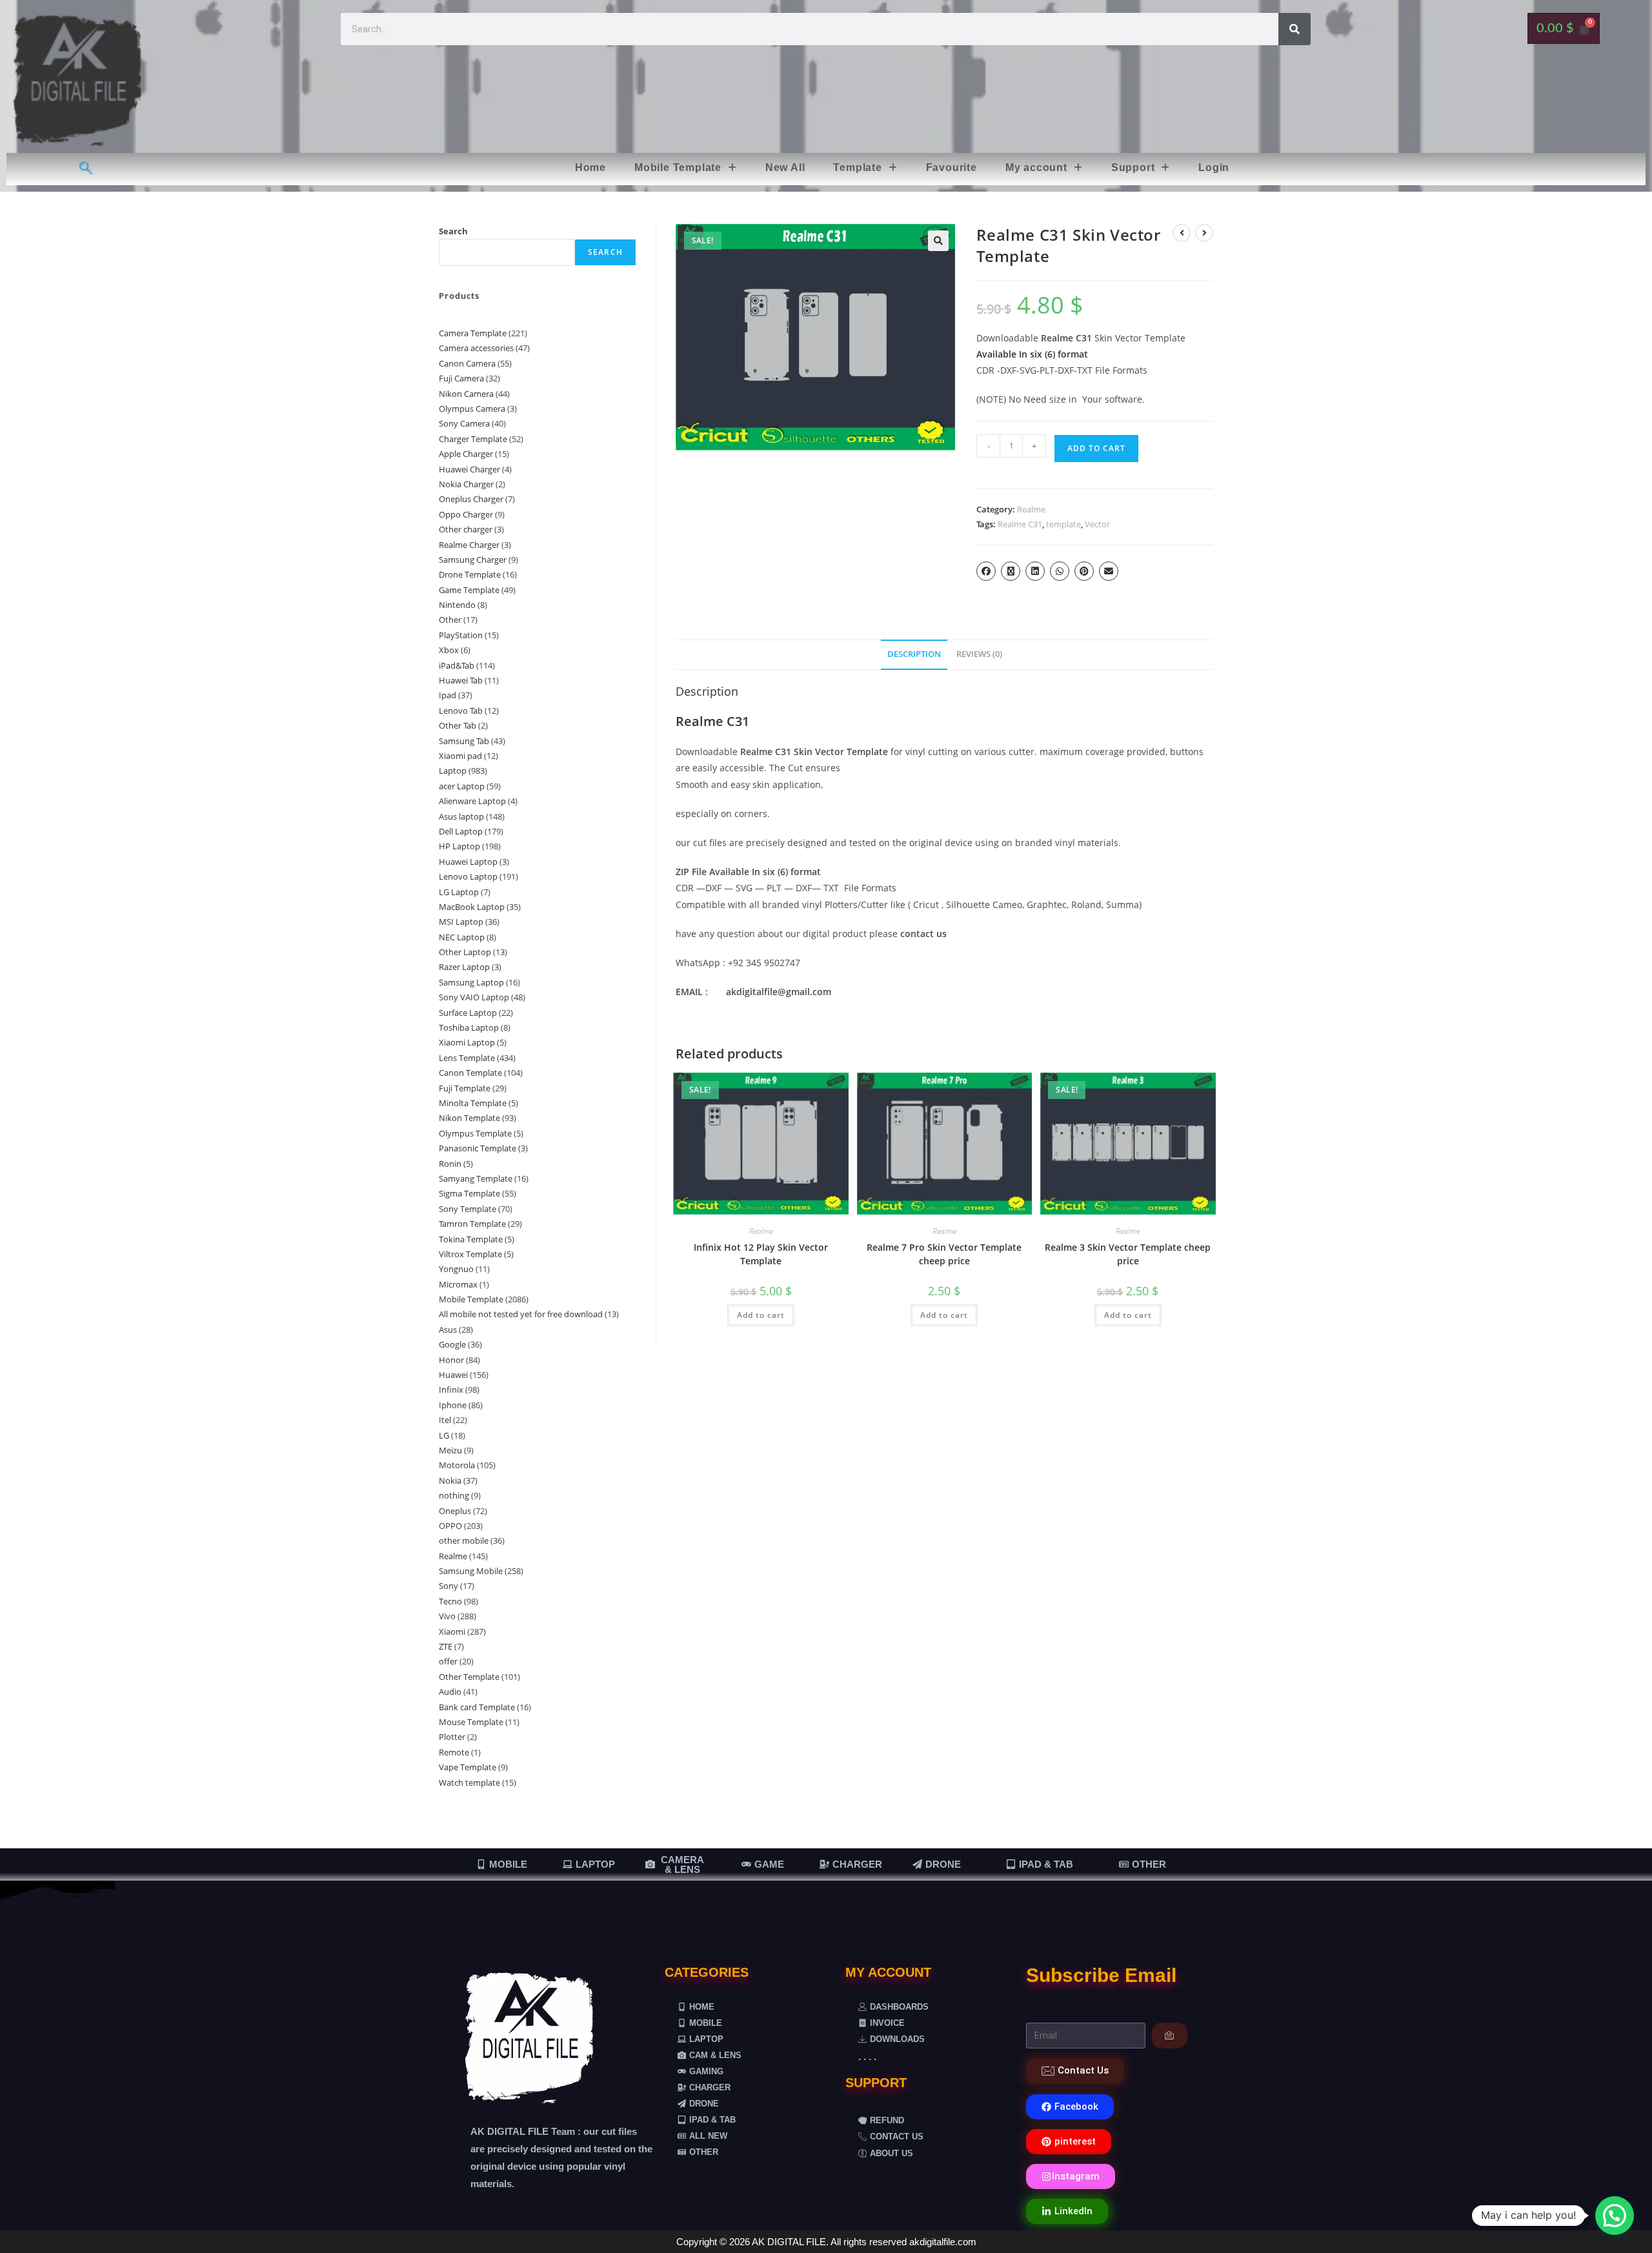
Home (590, 167)
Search (453, 231)
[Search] (1294, 29)
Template (857, 167)
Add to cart (1096, 448)
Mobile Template (678, 167)
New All (785, 167)
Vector (1097, 524)
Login (1214, 167)
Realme (1031, 509)
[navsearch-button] (86, 169)
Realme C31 (1020, 524)
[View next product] (1204, 233)
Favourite (952, 167)
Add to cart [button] (761, 1315)
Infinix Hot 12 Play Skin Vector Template (761, 1254)
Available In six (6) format (1032, 354)
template (1063, 524)
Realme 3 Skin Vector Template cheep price (1128, 1254)
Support (1133, 167)
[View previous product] (1182, 233)
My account (1036, 167)
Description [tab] (914, 654)
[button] (686, 168)
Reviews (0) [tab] (979, 654)
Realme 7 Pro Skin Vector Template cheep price (944, 1254)
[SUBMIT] (1170, 2036)
